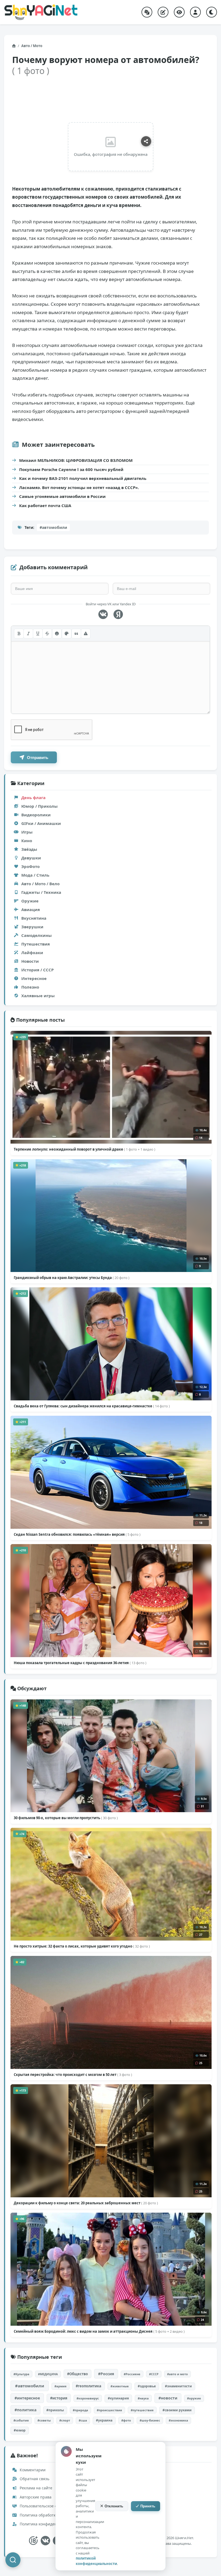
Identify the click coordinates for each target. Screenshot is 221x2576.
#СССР (154, 2374)
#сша (83, 2420)
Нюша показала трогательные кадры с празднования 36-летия (80, 1663)
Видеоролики (36, 815)
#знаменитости (178, 2386)
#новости (168, 2398)
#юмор (20, 2430)
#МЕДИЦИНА (48, 2374)
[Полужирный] (19, 634)
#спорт (65, 2420)
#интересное (27, 2398)
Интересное (34, 978)
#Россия (106, 2374)
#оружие (194, 2398)
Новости (30, 961)
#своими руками (177, 2410)
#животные (120, 2386)
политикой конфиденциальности (96, 2561)
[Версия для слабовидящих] (179, 12)
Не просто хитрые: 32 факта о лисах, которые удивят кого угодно (82, 1946)
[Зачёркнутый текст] (47, 634)
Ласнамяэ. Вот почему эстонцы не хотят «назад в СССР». (79, 487)
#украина (104, 2420)
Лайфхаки (32, 953)
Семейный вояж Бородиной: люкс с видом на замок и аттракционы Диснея (99, 2331)
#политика (25, 2410)
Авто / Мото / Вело (40, 884)
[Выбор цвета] (67, 634)
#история (59, 2398)
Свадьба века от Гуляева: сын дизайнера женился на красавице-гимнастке (92, 1406)
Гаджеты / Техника (41, 892)
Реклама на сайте (35, 2488)
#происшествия (109, 2410)
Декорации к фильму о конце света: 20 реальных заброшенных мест (86, 2203)
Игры (27, 832)
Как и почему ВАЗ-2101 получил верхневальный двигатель (83, 478)
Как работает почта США (45, 505)
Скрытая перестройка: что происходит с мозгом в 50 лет (73, 2075)
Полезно (30, 987)
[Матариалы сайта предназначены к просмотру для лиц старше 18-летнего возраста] (33, 2541)
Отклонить (114, 2506)
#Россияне (132, 2374)
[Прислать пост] (163, 12)
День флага (33, 797)
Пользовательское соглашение (48, 2506)
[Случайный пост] (147, 12)
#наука (143, 2398)
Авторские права (35, 2497)
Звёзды (29, 849)
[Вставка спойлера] (86, 634)
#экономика (178, 2420)
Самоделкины (37, 935)
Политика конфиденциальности (49, 2524)
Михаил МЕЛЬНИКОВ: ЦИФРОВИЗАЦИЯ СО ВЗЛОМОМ (76, 460)
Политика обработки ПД (42, 2515)
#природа (80, 2410)
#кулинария (118, 2398)
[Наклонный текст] (28, 634)
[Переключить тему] (212, 12)
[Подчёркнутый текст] (38, 634)
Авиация (31, 909)
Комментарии (32, 2470)
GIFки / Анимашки (41, 823)
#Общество (77, 2374)
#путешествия (142, 2410)
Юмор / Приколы (39, 806)
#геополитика (89, 2386)
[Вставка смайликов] (57, 634)
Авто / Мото (32, 46)
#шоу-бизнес (150, 2420)
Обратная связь (34, 2479)
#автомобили (53, 527)
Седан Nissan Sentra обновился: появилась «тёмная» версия (77, 1534)
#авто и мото (177, 2374)
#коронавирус (88, 2398)
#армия (61, 2386)
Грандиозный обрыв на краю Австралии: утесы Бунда (72, 1278)
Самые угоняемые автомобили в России (62, 496)
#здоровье (147, 2386)
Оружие (30, 901)
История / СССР (37, 970)
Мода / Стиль (35, 875)
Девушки (31, 858)
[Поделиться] (146, 141)
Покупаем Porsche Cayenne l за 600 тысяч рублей (71, 469)
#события (21, 2420)
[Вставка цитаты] (76, 634)
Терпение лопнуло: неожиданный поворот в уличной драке (84, 1149)
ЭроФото (30, 866)
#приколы (55, 2410)
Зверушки (32, 927)
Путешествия (36, 944)
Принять (148, 2506)
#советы (44, 2420)
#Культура (21, 2374)
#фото (126, 2420)
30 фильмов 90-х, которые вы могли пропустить (66, 1818)
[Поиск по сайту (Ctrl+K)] (13, 2560)
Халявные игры (38, 996)
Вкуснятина (34, 918)
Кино (27, 841)
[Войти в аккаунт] (195, 12)
